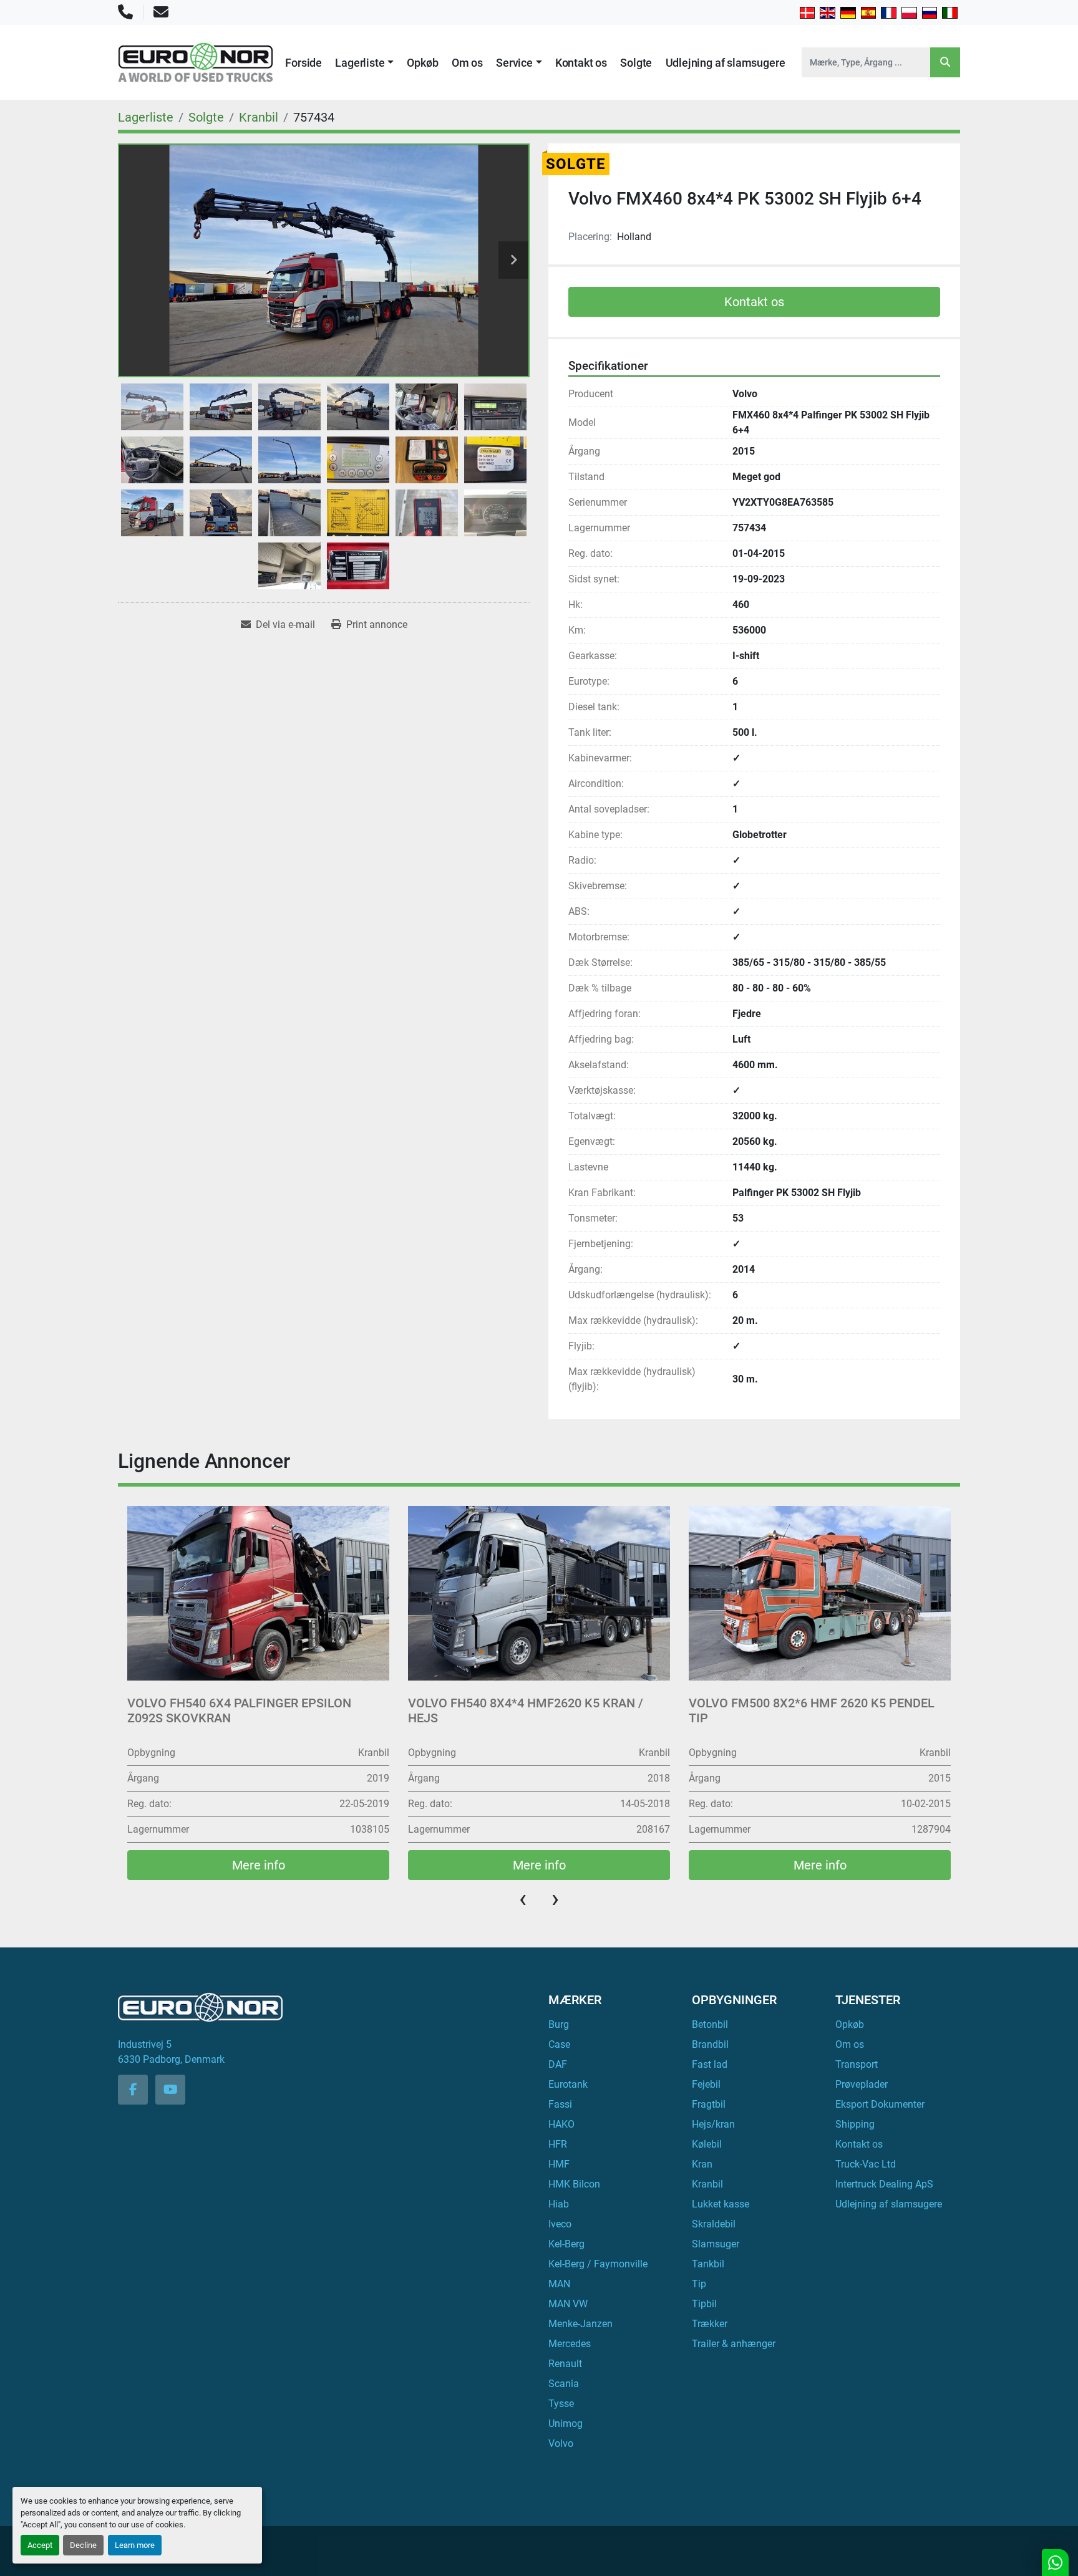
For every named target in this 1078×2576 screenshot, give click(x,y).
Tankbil (708, 2264)
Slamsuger (716, 2244)
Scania (564, 2384)
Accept (40, 2545)
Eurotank (568, 2084)
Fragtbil (709, 2104)
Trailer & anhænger (734, 2344)
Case (559, 2044)
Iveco (560, 2224)
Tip (699, 2284)
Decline (83, 2545)
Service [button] (514, 63)
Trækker (710, 2324)
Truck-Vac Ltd (866, 2164)
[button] (364, 63)
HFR (558, 2144)
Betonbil (710, 2024)
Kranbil (707, 2184)
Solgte (636, 63)
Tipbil (704, 2304)
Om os (467, 63)
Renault (565, 2364)
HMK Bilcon (574, 2184)
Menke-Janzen (580, 2324)
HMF (559, 2164)
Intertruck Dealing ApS (884, 2184)
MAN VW (568, 2304)
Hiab (559, 2204)
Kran (702, 2164)
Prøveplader (862, 2084)
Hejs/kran (713, 2124)
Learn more (135, 2545)
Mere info (259, 1865)
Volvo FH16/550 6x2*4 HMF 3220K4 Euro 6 (816, 1703)
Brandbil (710, 2044)
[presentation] (523, 1899)
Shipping (855, 2124)
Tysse (561, 2404)
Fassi (560, 2104)
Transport (857, 2064)
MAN (559, 2284)
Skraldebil (714, 2224)
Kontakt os (581, 63)
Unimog (566, 2424)
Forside (303, 63)
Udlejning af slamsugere (726, 63)
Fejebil (706, 2084)
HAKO (561, 2124)
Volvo (561, 2443)
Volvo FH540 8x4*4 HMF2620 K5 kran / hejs (245, 1710)
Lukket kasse (721, 2204)
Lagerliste (360, 63)
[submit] (945, 62)
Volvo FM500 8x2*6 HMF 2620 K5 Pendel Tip (531, 1710)
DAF (558, 2064)
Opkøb (422, 63)
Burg (559, 2024)
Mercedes (570, 2344)
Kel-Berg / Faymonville (598, 2264)
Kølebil (707, 2144)
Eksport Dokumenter (880, 2104)
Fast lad (710, 2064)
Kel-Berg (566, 2244)
